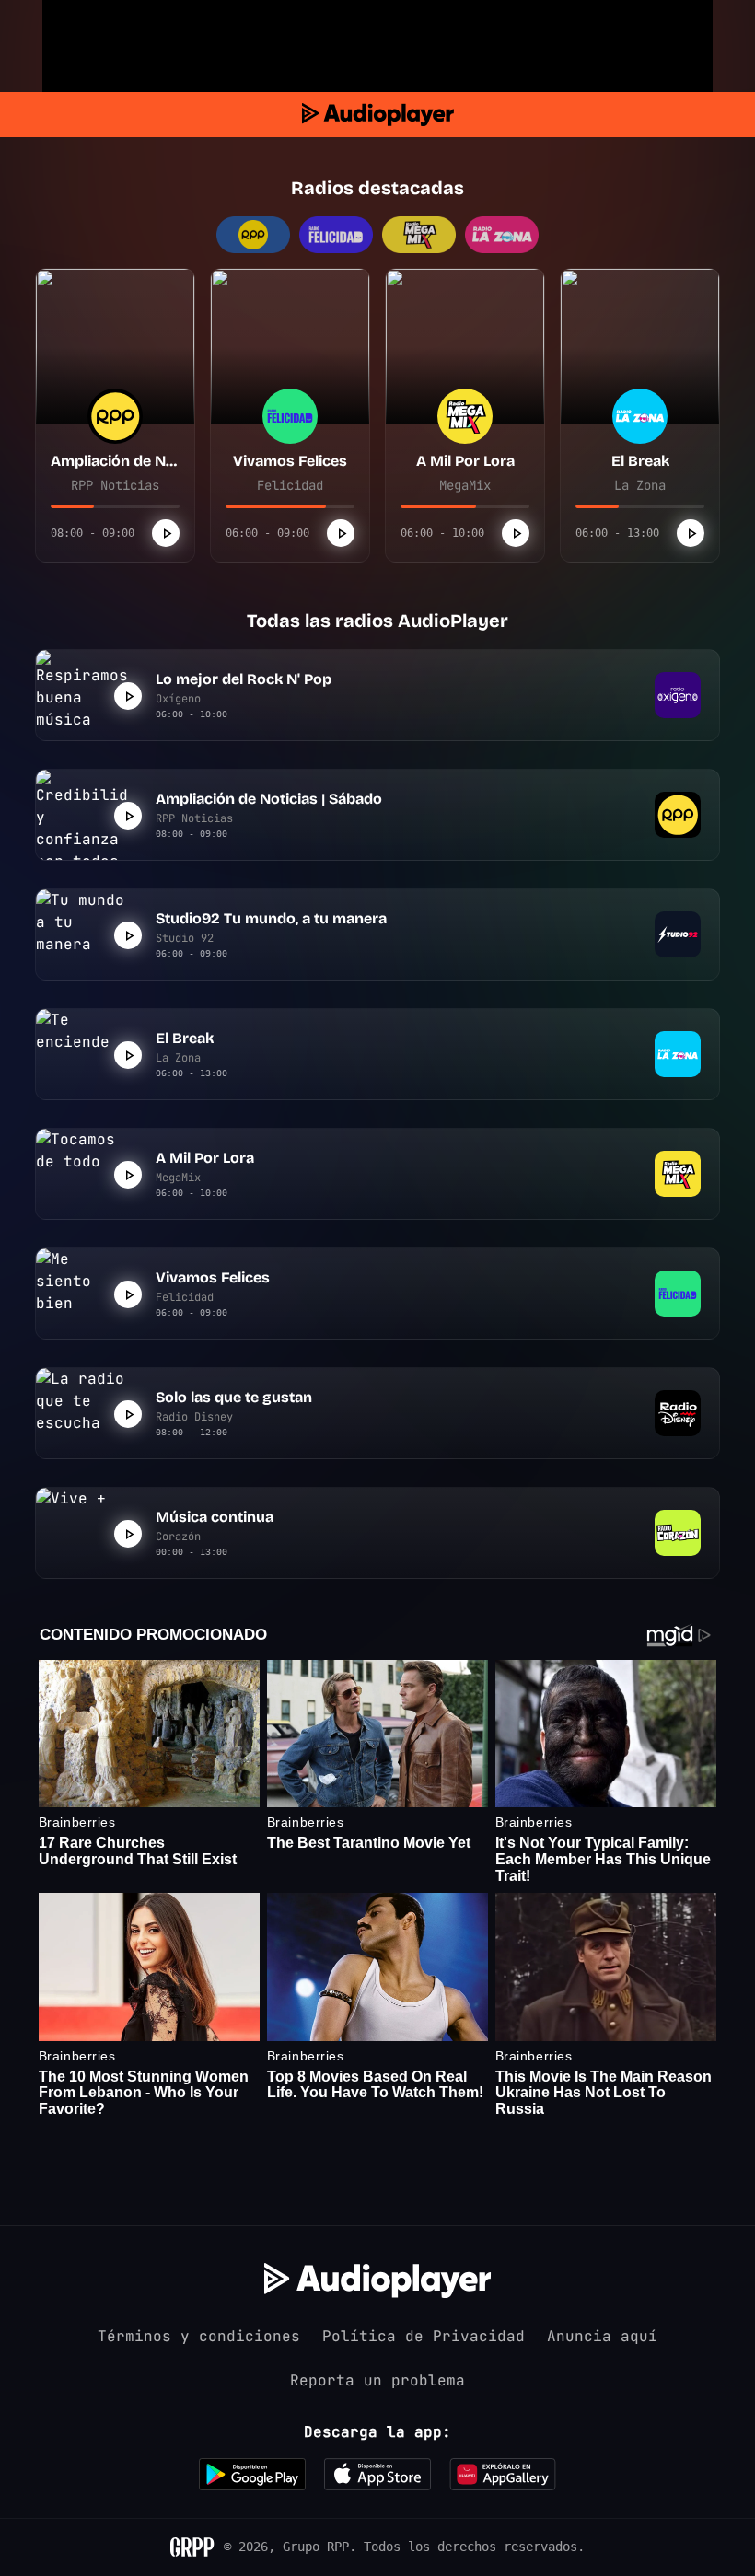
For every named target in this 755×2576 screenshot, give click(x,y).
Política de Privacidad (424, 2336)
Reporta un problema (377, 2380)
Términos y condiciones (199, 2336)
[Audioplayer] (378, 115)
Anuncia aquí (602, 2336)
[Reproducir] (166, 533)
